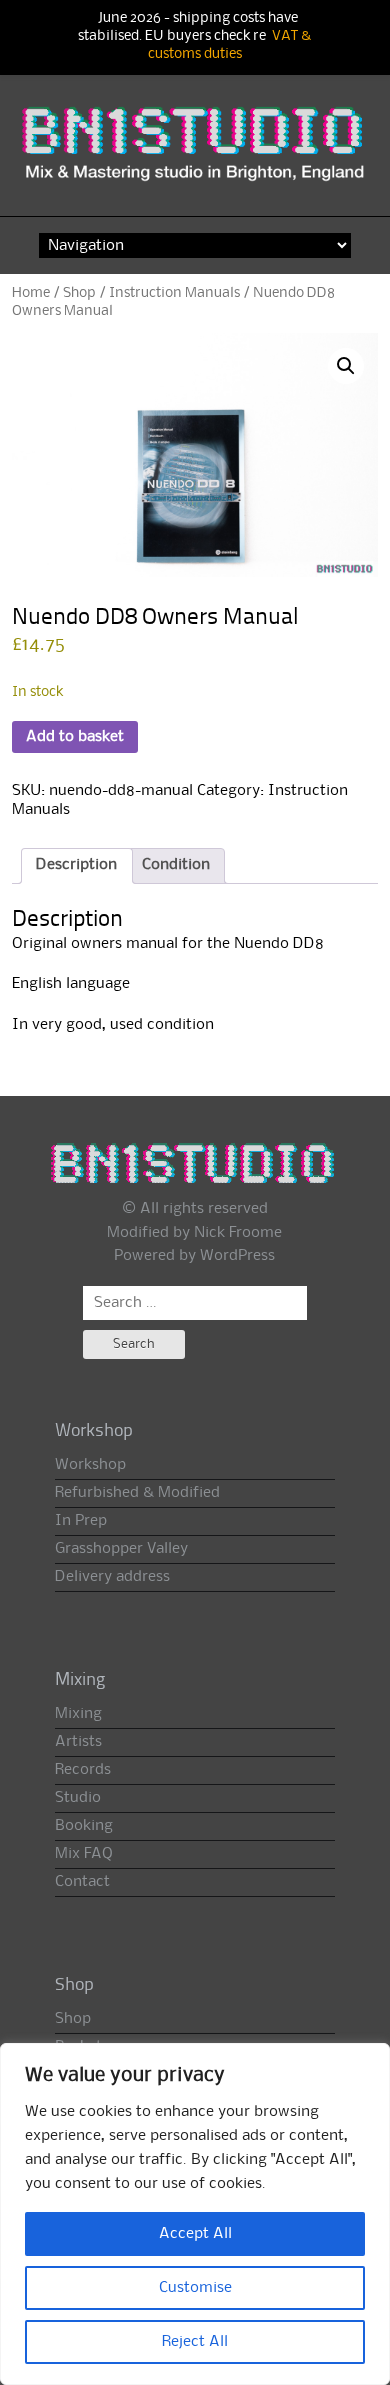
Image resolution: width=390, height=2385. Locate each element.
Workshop (90, 1465)
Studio (78, 1798)
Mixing (78, 1714)
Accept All (195, 2234)
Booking (84, 1826)
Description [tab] (76, 865)
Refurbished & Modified (137, 1493)
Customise (195, 2288)
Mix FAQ (84, 1854)
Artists (78, 1742)
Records (83, 1770)
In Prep (81, 1521)
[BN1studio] (195, 154)
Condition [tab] (176, 865)
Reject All (195, 2342)
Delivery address (112, 1577)
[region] (195, 2214)
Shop (79, 293)
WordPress (237, 1256)
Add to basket (75, 737)
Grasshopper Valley (121, 1549)
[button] (346, 366)
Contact (82, 1882)
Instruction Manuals (174, 293)
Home (31, 293)
